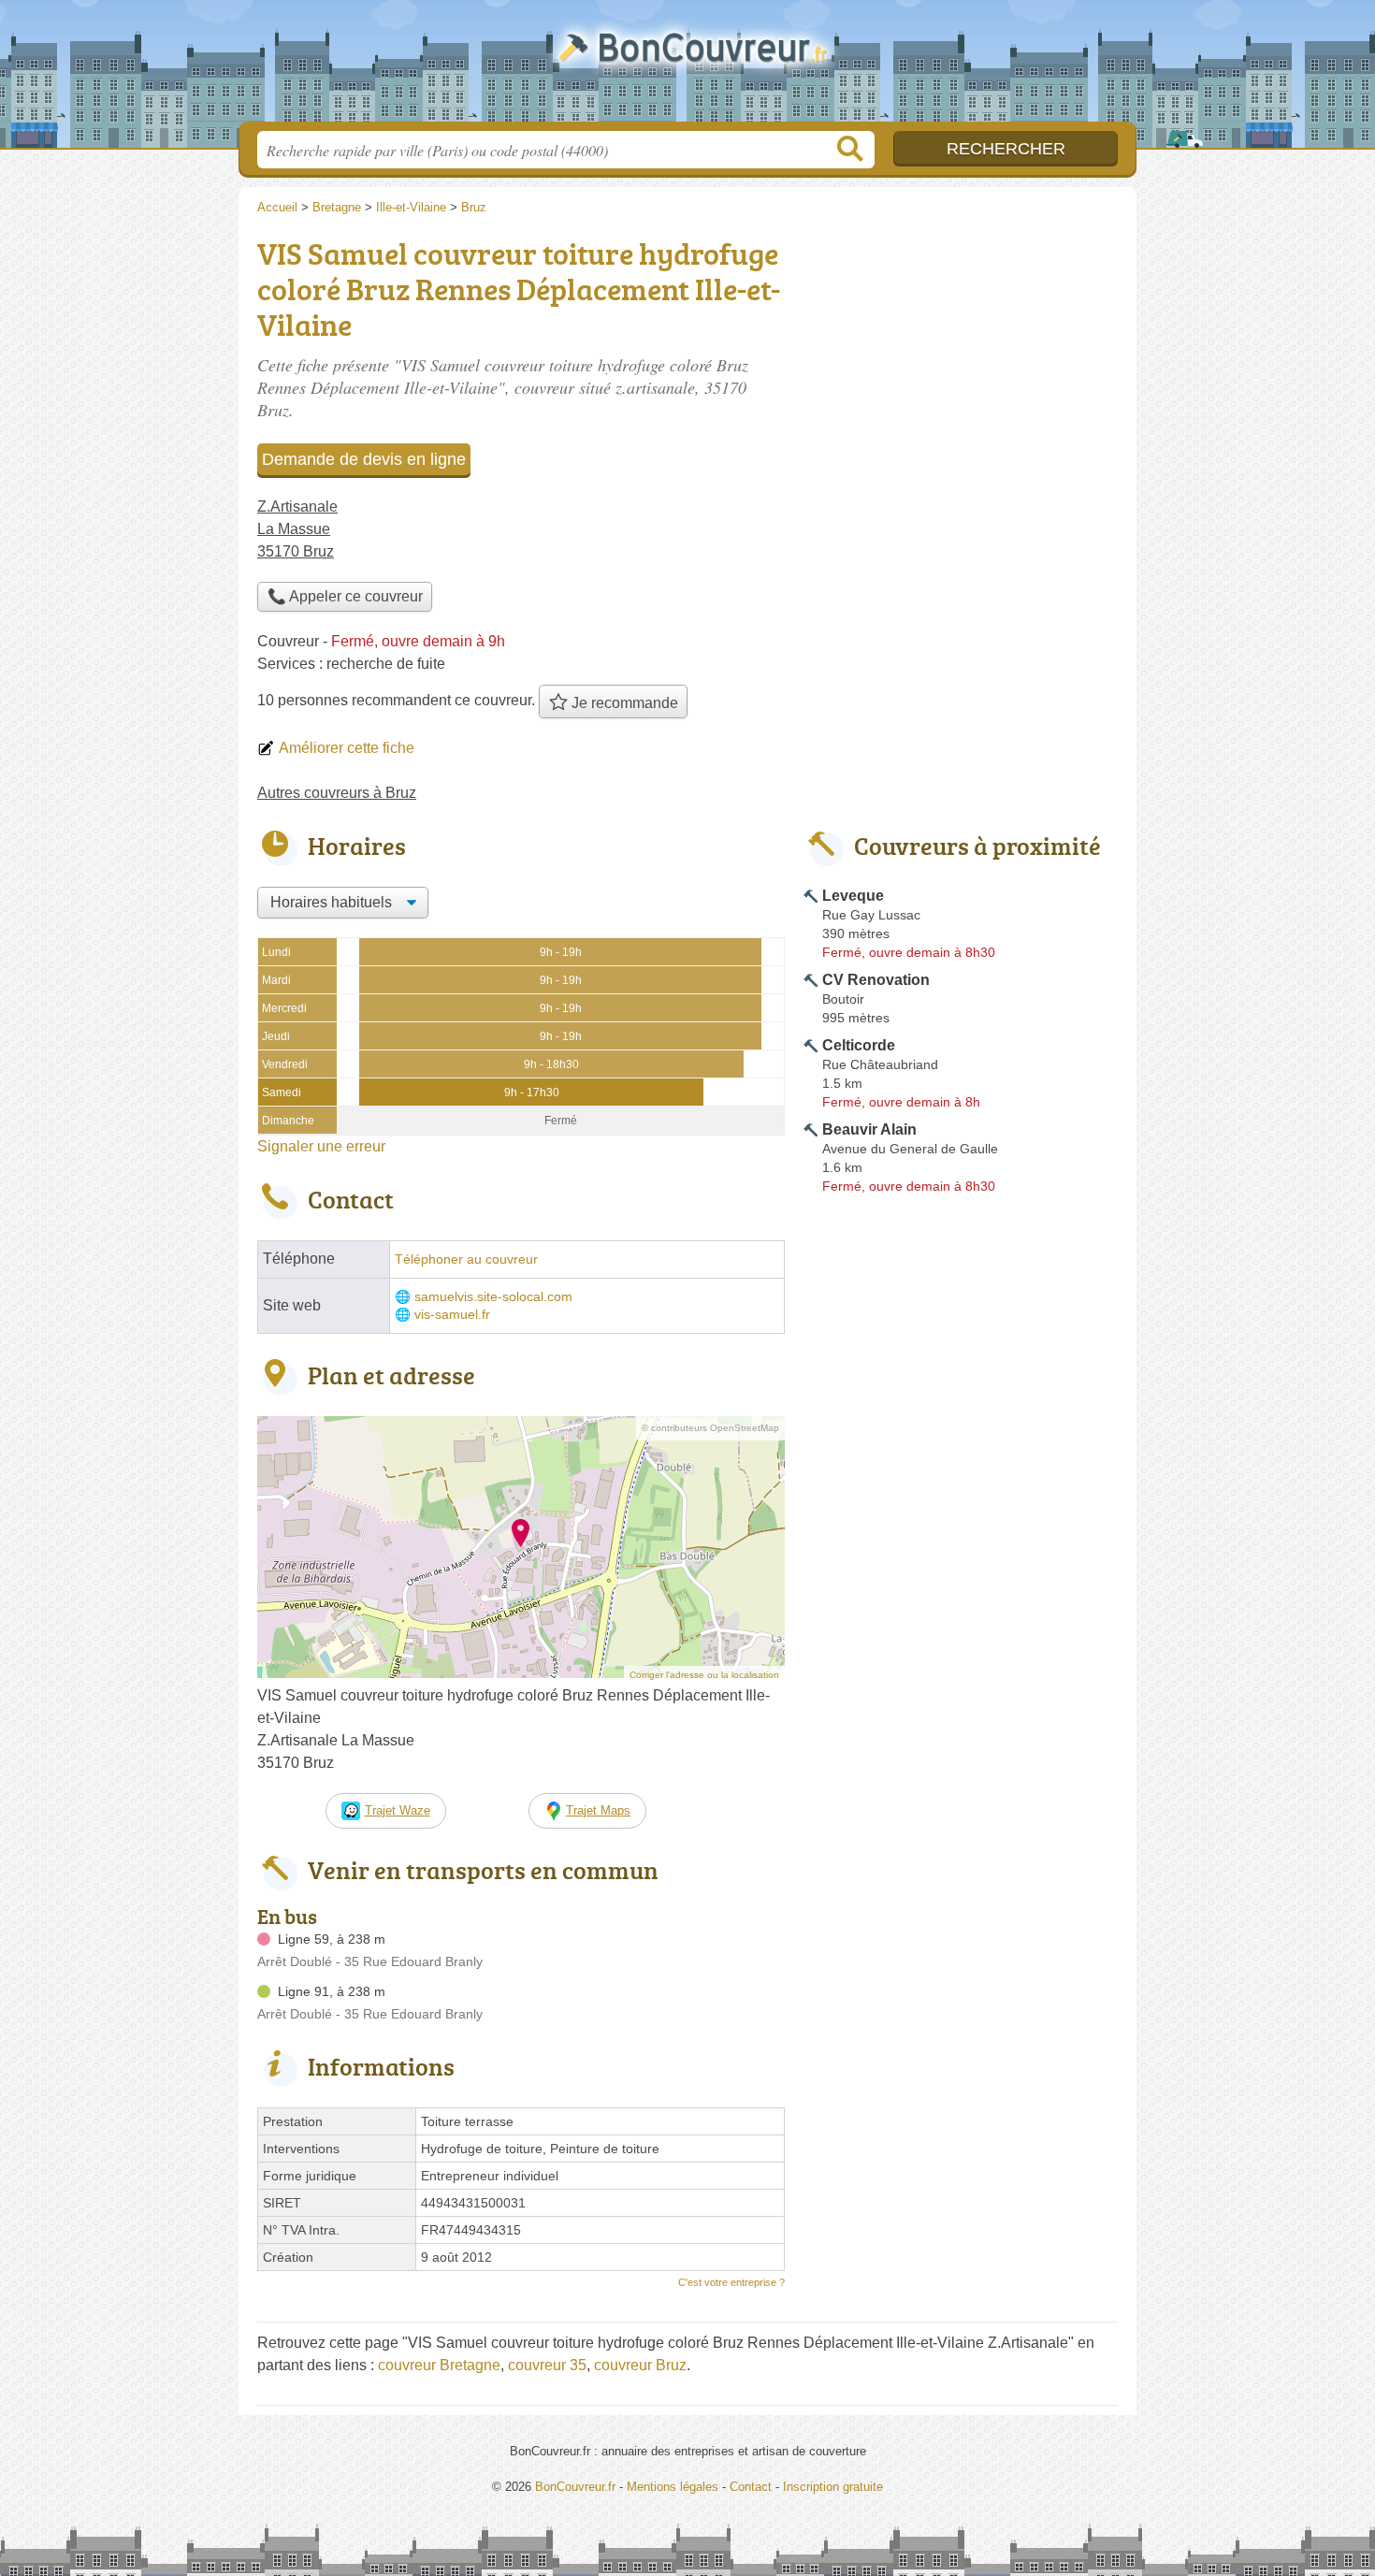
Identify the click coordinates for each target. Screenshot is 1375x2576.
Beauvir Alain (869, 1129)
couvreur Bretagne (439, 2365)
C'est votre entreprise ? (731, 2282)
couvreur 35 (547, 2365)
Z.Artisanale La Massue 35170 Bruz (297, 529)
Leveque (853, 896)
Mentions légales (673, 2487)
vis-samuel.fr (452, 1315)
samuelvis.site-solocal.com (493, 1297)
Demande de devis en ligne (364, 459)
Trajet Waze (398, 1810)
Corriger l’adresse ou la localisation (704, 1675)
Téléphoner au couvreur (466, 1259)
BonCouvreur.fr (687, 66)
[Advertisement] (961, 1637)
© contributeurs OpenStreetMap (710, 1428)
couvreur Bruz (640, 2365)
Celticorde (859, 1045)
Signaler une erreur (321, 1146)
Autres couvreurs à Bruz (337, 793)
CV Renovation (876, 980)
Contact (751, 2487)
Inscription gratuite (833, 2487)
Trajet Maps (598, 1810)
